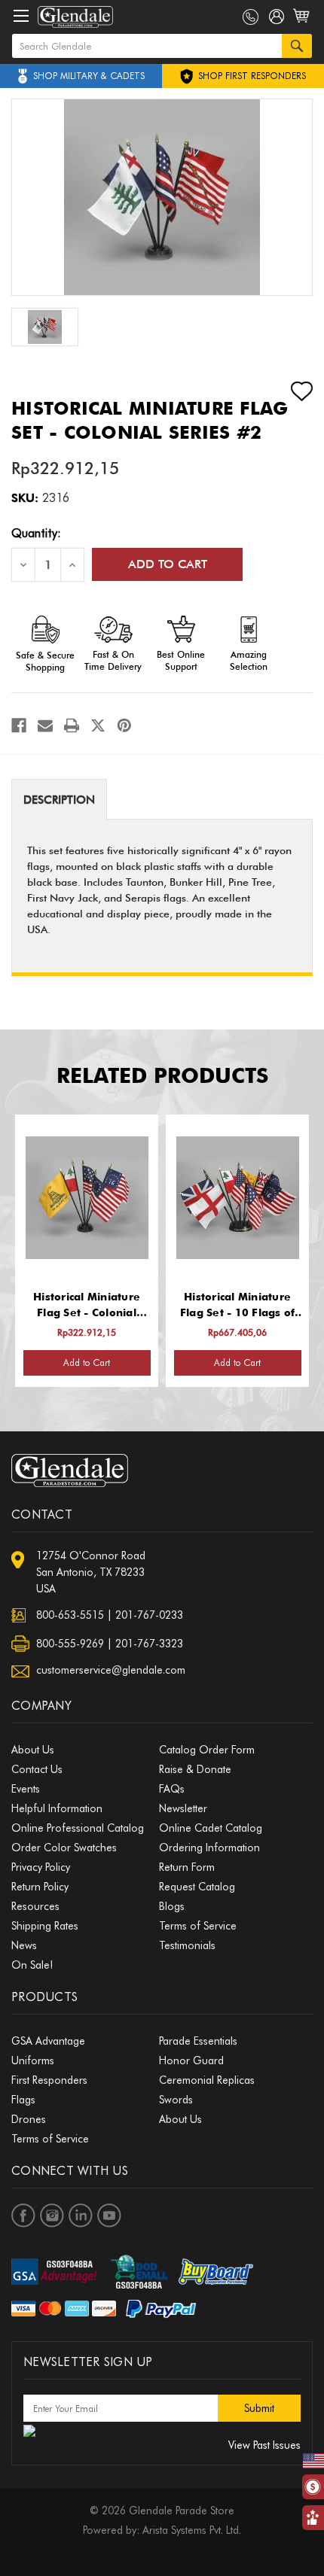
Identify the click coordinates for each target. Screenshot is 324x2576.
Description (59, 800)
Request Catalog (197, 1887)
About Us (33, 1750)
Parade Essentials (198, 2041)
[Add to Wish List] (289, 391)
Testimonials (187, 1945)
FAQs (172, 1789)
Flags (23, 2100)
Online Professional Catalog (78, 1828)
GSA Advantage (48, 2041)
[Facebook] (19, 725)
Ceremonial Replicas (207, 2080)
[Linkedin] (81, 2216)
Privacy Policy (41, 1867)
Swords (176, 2100)
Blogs (172, 1906)
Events (26, 1789)
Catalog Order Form (207, 1750)
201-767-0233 (149, 1615)
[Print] (72, 725)
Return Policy (40, 1887)
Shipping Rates (45, 1926)
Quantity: (36, 533)
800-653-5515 (70, 1615)
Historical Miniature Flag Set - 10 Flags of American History (238, 1306)
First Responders (49, 2080)
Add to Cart (87, 1363)
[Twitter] (98, 725)
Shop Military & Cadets (89, 76)
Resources (35, 1906)
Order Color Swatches (64, 1848)
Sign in (277, 20)
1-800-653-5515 (251, 17)
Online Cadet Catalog (211, 1828)
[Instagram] (52, 2216)
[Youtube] (109, 2216)
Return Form (187, 1867)
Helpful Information (57, 1808)
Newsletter (183, 1808)
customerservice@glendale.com (111, 1670)
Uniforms (33, 2060)
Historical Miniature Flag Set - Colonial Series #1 (87, 1306)
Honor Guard (191, 2060)
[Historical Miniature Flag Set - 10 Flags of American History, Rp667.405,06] (238, 1198)
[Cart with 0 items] (303, 24)
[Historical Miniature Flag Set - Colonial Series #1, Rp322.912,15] (87, 1198)
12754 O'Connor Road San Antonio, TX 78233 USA (91, 1572)
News (24, 1945)
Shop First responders (251, 76)
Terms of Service (198, 1926)
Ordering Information (209, 1848)
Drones (29, 2119)
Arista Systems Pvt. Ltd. (192, 2530)
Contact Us (37, 1769)
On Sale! (32, 1965)
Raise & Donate (195, 1769)
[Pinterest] (124, 725)
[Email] (45, 725)
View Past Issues (264, 2445)
